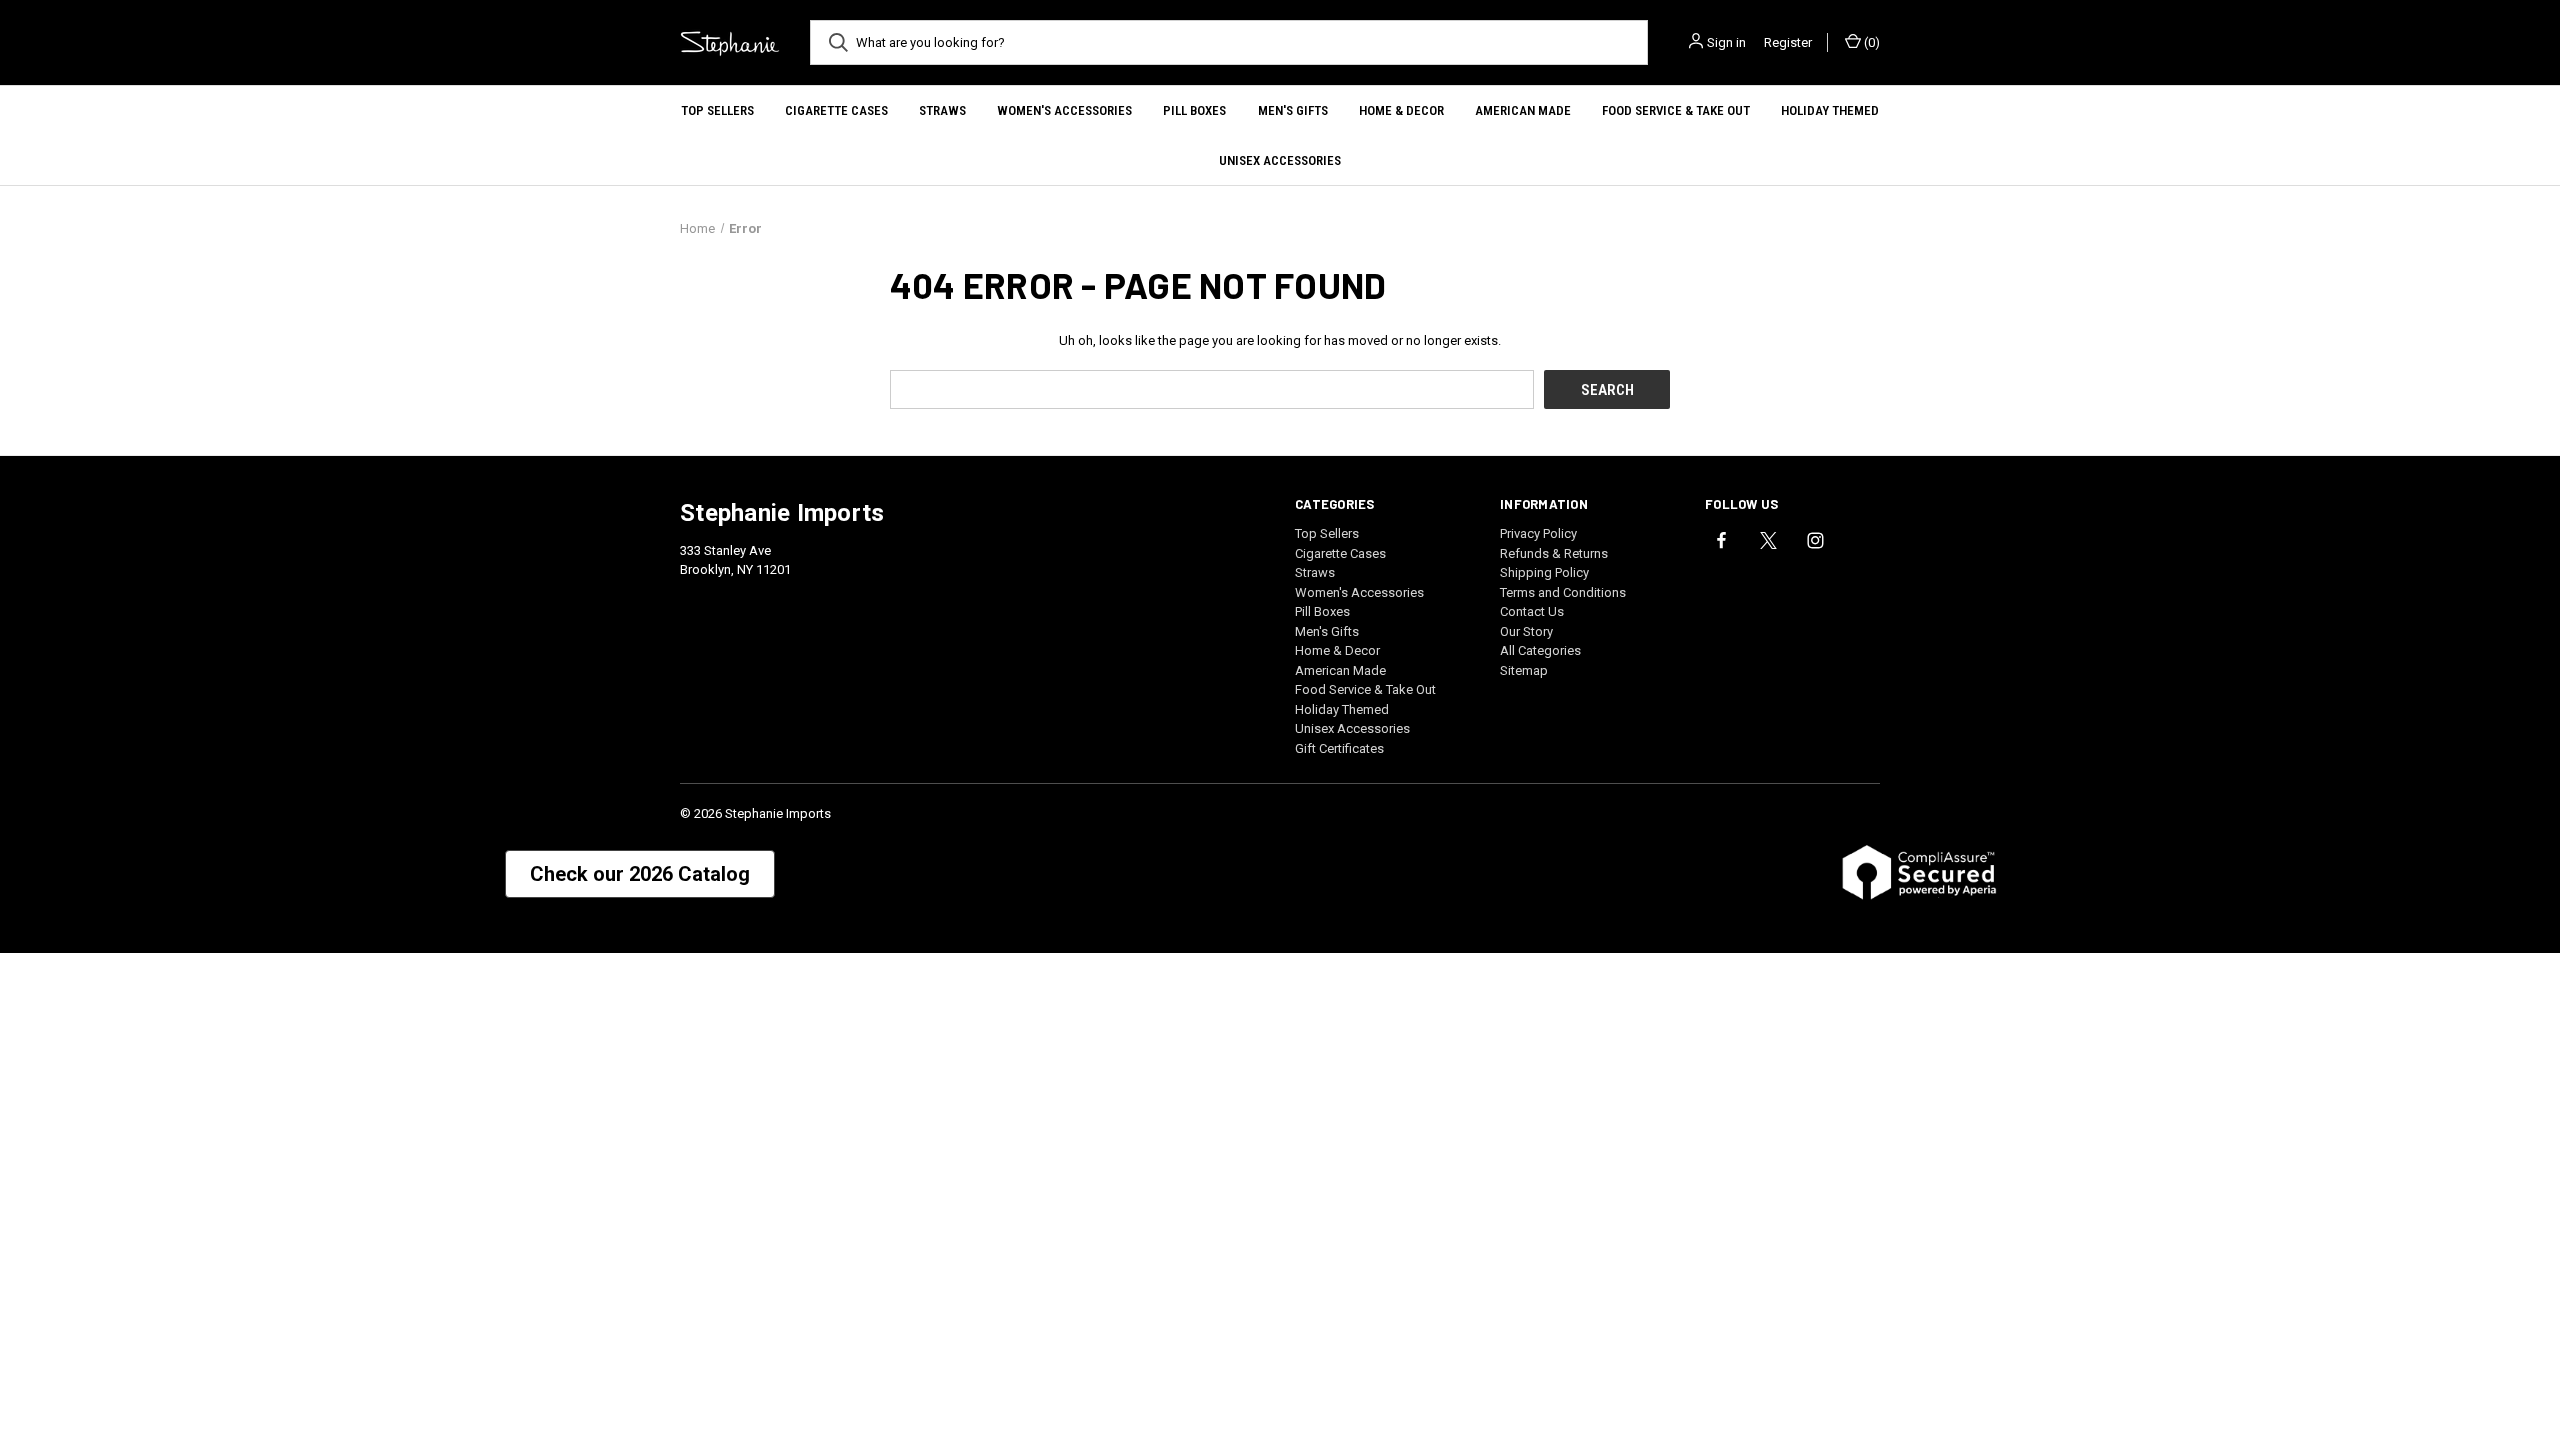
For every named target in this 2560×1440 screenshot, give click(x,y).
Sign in (1726, 42)
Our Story (1526, 631)
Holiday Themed (1830, 110)
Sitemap (1524, 670)
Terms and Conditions (1563, 592)
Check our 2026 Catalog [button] (640, 874)
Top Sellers (717, 110)
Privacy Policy (1538, 533)
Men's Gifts (1293, 110)
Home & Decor (1401, 110)
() (1870, 42)
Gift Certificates (1339, 748)
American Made (1523, 110)
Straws (942, 110)
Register (1788, 42)
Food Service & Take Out (1676, 110)
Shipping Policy (1544, 572)
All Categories (1540, 650)
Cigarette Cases (836, 110)
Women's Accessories (1064, 110)
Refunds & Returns (1554, 553)
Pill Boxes (1194, 110)
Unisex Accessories (1280, 160)
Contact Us (1532, 611)
